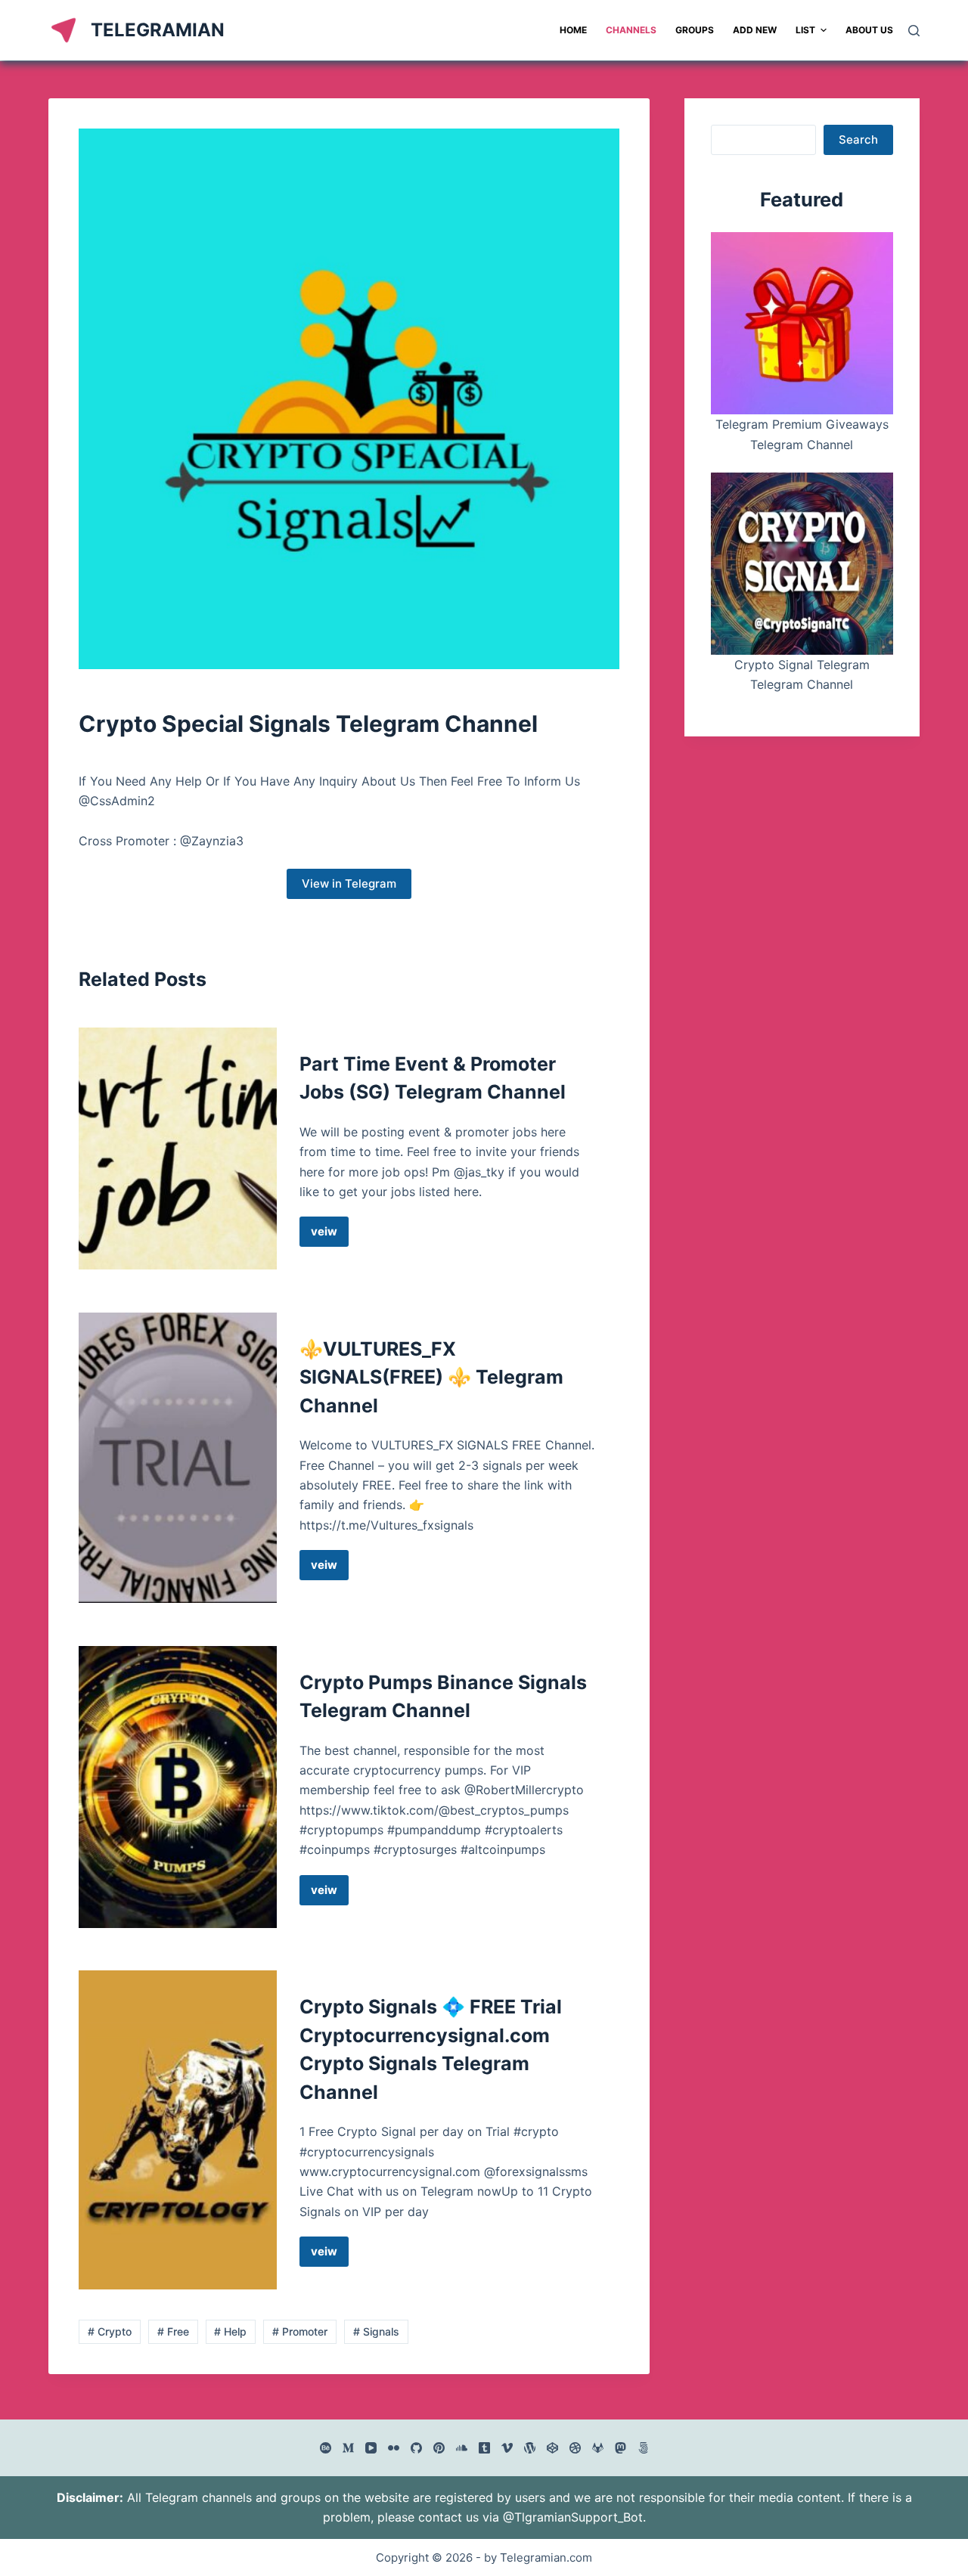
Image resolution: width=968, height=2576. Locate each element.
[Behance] (326, 2448)
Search (858, 139)
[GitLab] (598, 2448)
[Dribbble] (575, 2448)
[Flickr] (394, 2448)
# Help (230, 2331)
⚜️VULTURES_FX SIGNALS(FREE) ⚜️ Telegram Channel (431, 1377)
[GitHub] (416, 2448)
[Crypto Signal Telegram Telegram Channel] (802, 564)
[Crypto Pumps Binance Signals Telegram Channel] (178, 1787)
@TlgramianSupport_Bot (573, 2517)
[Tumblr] (484, 2448)
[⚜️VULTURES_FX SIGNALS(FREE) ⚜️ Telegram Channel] (178, 1458)
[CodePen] (552, 2448)
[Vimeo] (507, 2448)
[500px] (643, 2448)
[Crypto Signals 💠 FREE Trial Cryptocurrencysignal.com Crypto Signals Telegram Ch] (178, 2130)
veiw (330, 1235)
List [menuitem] (805, 30)
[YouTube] (371, 2448)
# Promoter (300, 2331)
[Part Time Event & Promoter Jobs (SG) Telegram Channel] (178, 1149)
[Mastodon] (621, 2448)
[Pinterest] (439, 2448)
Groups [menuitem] (695, 30)
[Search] (914, 31)
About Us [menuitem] (869, 30)
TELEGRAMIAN (158, 30)
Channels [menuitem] (631, 30)
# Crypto (110, 2331)
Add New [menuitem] (755, 30)
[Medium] (348, 2448)
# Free (173, 2331)
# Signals (376, 2331)
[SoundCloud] (462, 2448)
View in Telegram (349, 883)
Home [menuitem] (573, 30)
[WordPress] (530, 2448)
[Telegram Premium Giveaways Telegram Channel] (802, 323)
